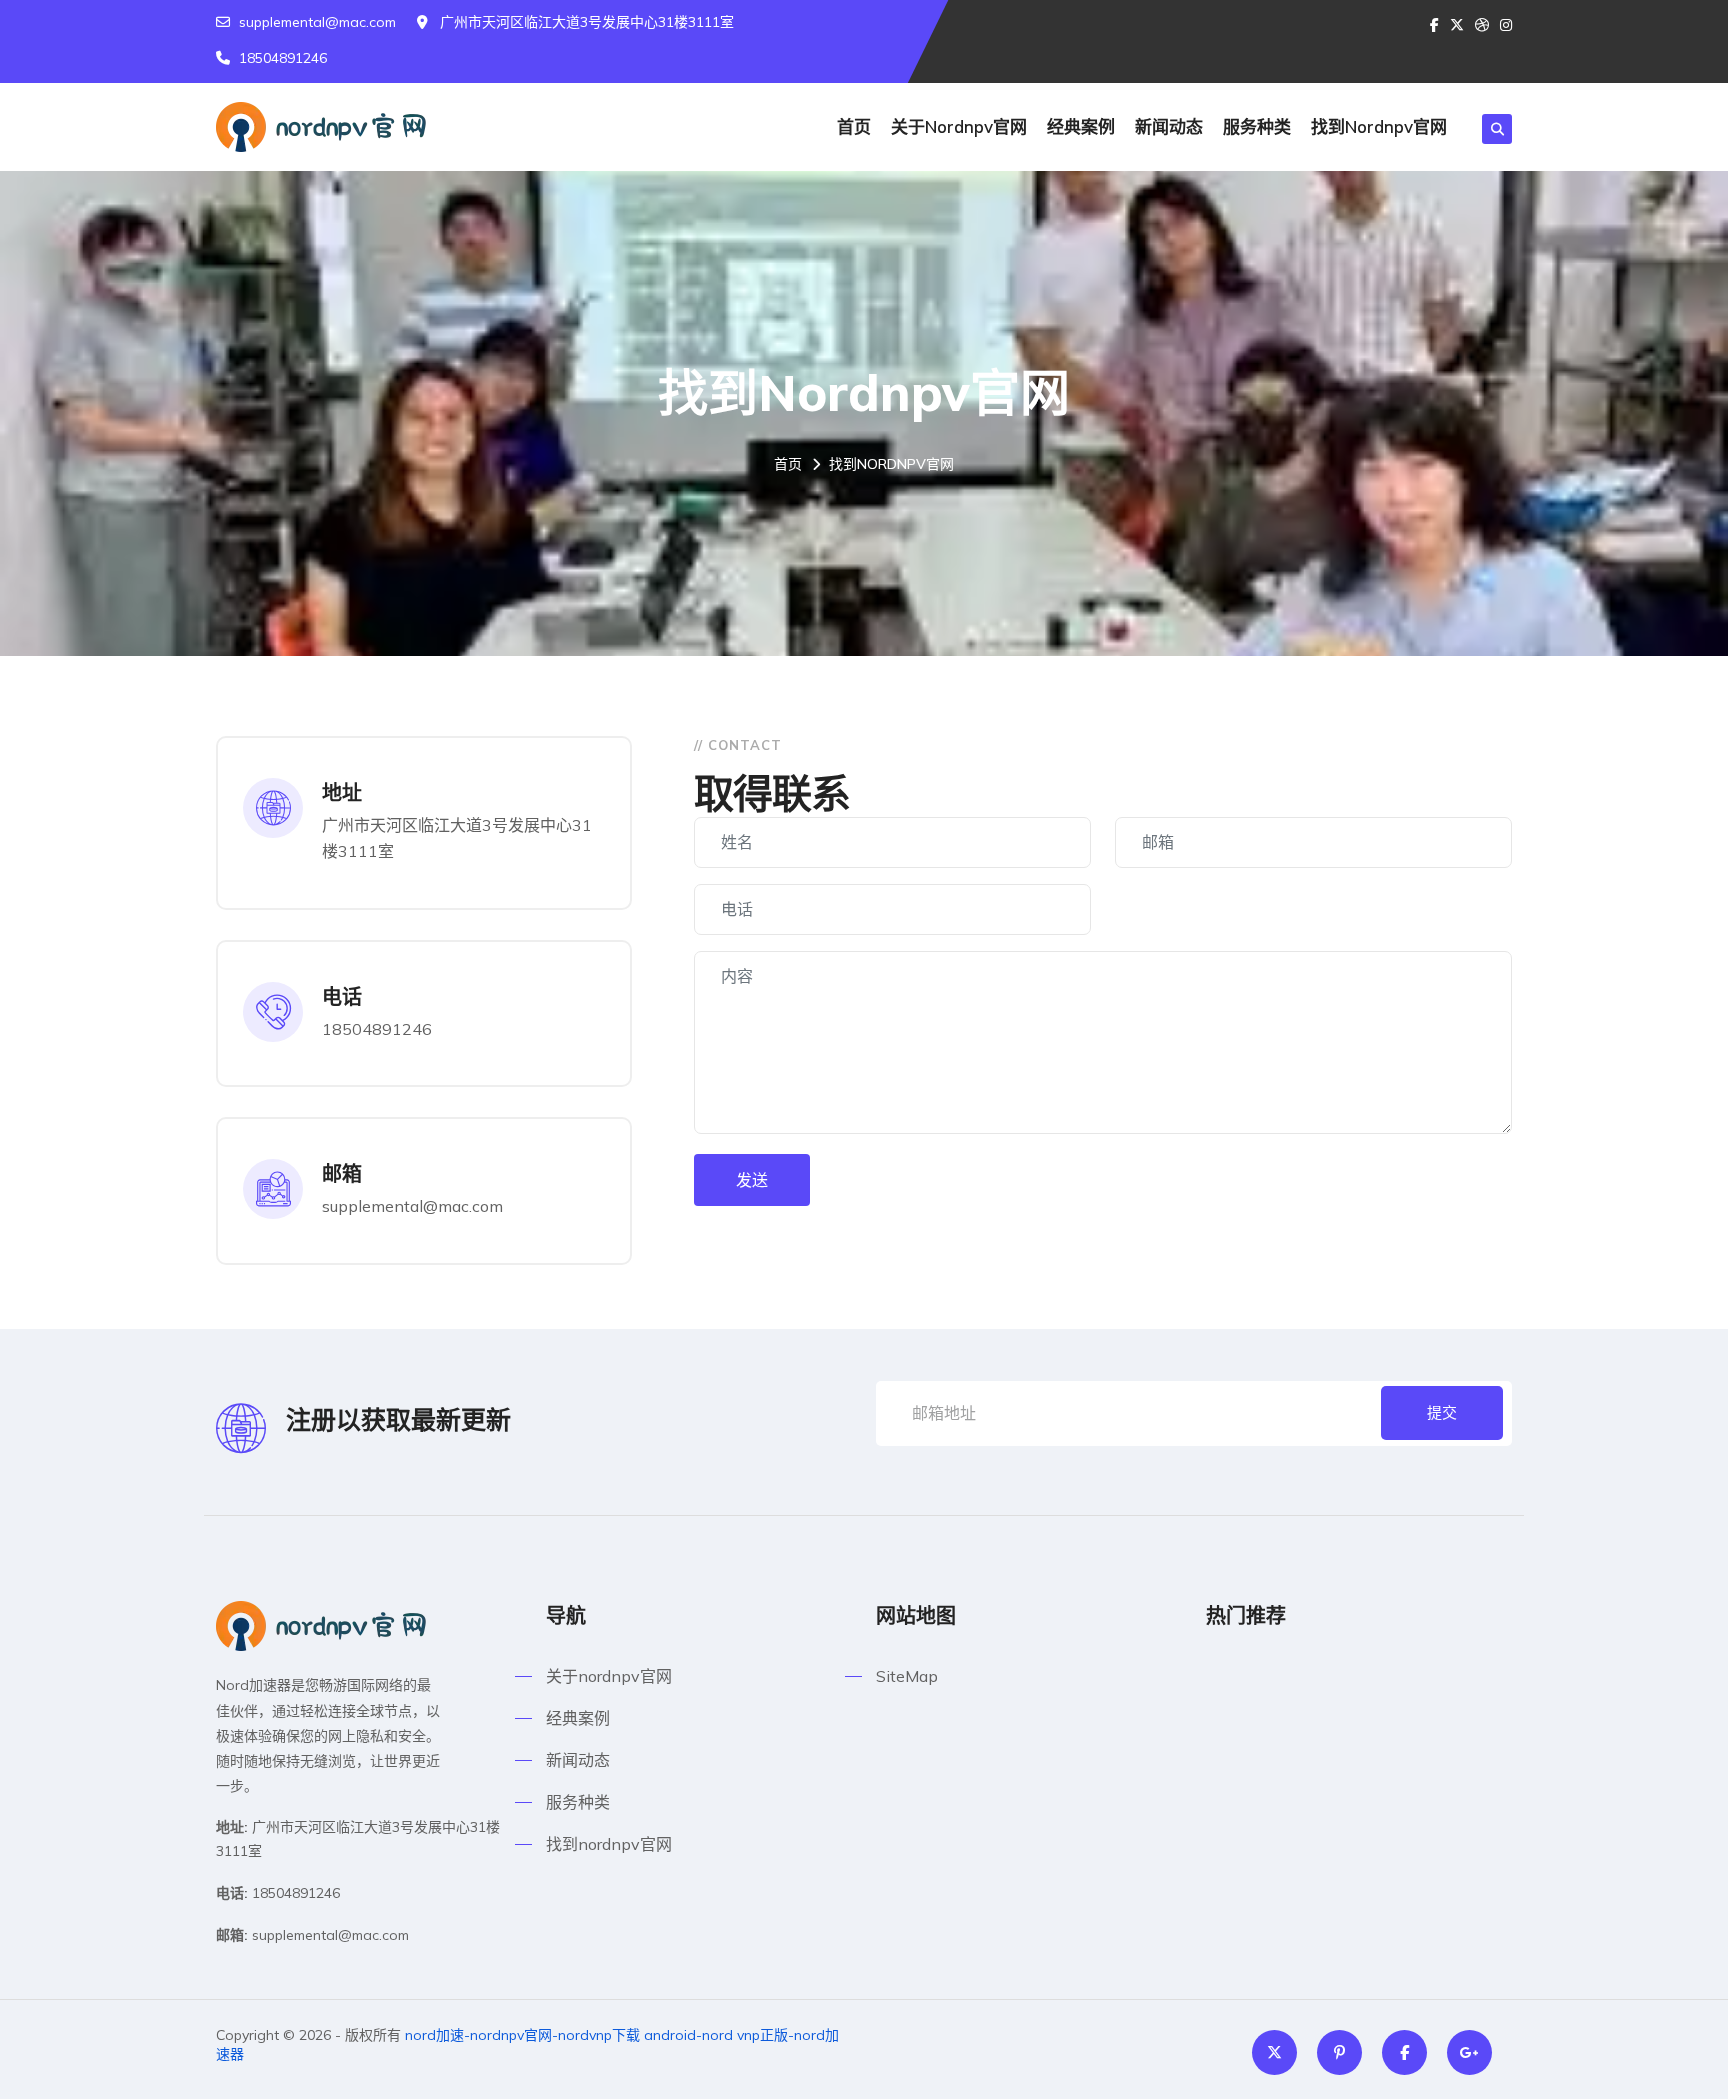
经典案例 (1081, 126)
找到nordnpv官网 (1379, 126)
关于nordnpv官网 (959, 126)
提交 (1442, 1412)
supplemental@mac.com (317, 22)
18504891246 (283, 58)
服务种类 (1257, 126)
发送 (752, 1180)
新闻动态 (1169, 126)
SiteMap (907, 1676)
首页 (854, 126)
